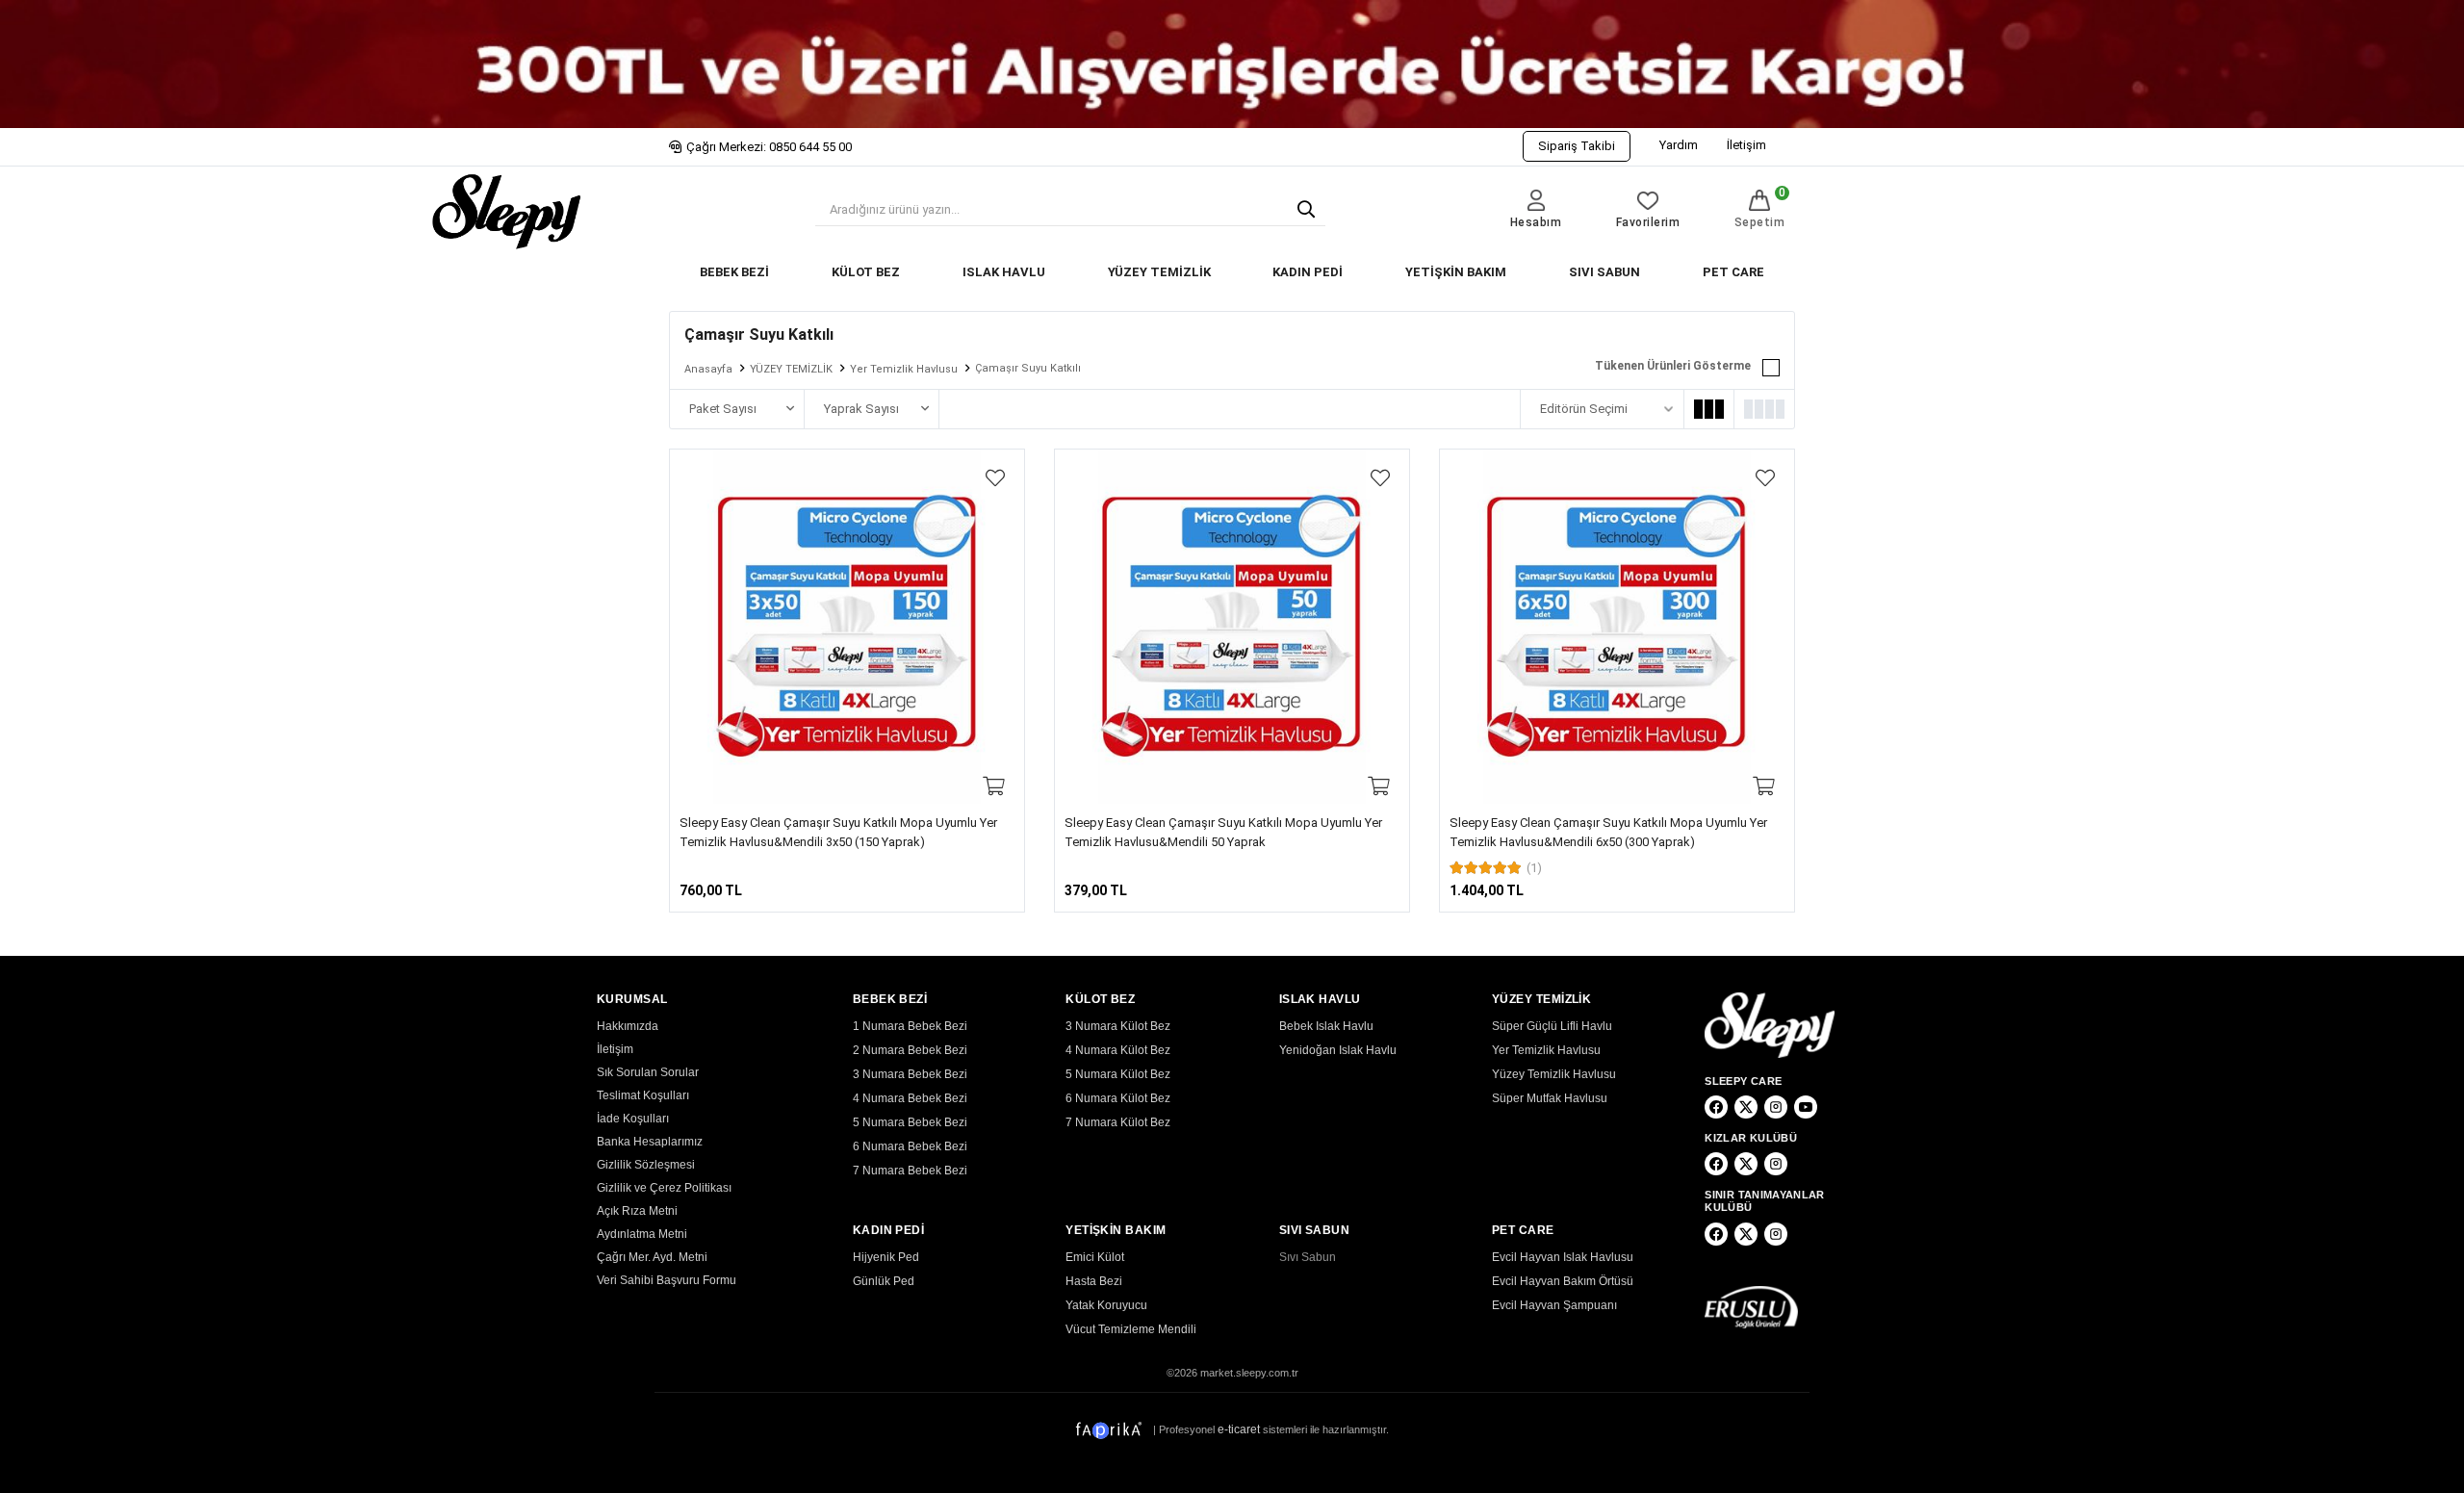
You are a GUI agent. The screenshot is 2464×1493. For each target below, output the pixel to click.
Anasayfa (708, 369)
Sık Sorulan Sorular (648, 1072)
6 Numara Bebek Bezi (910, 1146)
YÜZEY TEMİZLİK (1159, 272)
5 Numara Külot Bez (1118, 1074)
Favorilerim (1648, 222)
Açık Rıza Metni (637, 1211)
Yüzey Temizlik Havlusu (1554, 1074)
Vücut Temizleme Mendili (1131, 1329)
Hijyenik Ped (886, 1257)
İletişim (1746, 145)
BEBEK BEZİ (734, 272)
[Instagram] (1776, 1107)
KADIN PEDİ (1308, 272)
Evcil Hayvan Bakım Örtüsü (1563, 1281)
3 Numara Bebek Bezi (910, 1074)
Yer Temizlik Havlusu (904, 369)
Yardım (1679, 145)
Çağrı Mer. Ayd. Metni (652, 1257)
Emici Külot (1095, 1257)
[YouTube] (1806, 1107)
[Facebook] (1716, 1107)
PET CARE (1733, 272)
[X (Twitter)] (1746, 1107)
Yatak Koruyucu (1106, 1305)
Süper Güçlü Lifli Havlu (1552, 1026)
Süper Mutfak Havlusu (1550, 1098)
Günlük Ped (884, 1281)
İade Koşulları (633, 1119)
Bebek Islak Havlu (1326, 1026)
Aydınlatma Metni (642, 1234)
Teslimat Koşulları (643, 1095)
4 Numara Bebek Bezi (910, 1098)
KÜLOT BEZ (866, 272)
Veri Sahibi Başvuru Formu (667, 1280)
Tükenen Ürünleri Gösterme (1673, 366)
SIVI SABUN (1604, 272)
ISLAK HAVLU (1004, 272)
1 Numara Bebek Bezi (910, 1026)
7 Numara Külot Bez (1118, 1122)
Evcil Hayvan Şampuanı (1554, 1305)
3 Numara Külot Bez (1118, 1026)
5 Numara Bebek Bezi (910, 1122)
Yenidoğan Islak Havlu (1338, 1050)
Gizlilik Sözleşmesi (646, 1165)
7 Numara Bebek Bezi (910, 1171)
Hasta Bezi (1094, 1281)
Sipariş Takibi (1577, 146)
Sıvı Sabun (1308, 1257)
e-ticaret (1239, 1429)
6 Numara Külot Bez (1118, 1098)
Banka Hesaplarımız (650, 1142)
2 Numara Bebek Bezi (910, 1050)
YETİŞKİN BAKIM (1456, 272)
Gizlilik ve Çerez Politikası (664, 1188)
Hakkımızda (628, 1026)
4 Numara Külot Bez (1118, 1050)
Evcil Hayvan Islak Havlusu (1563, 1257)
